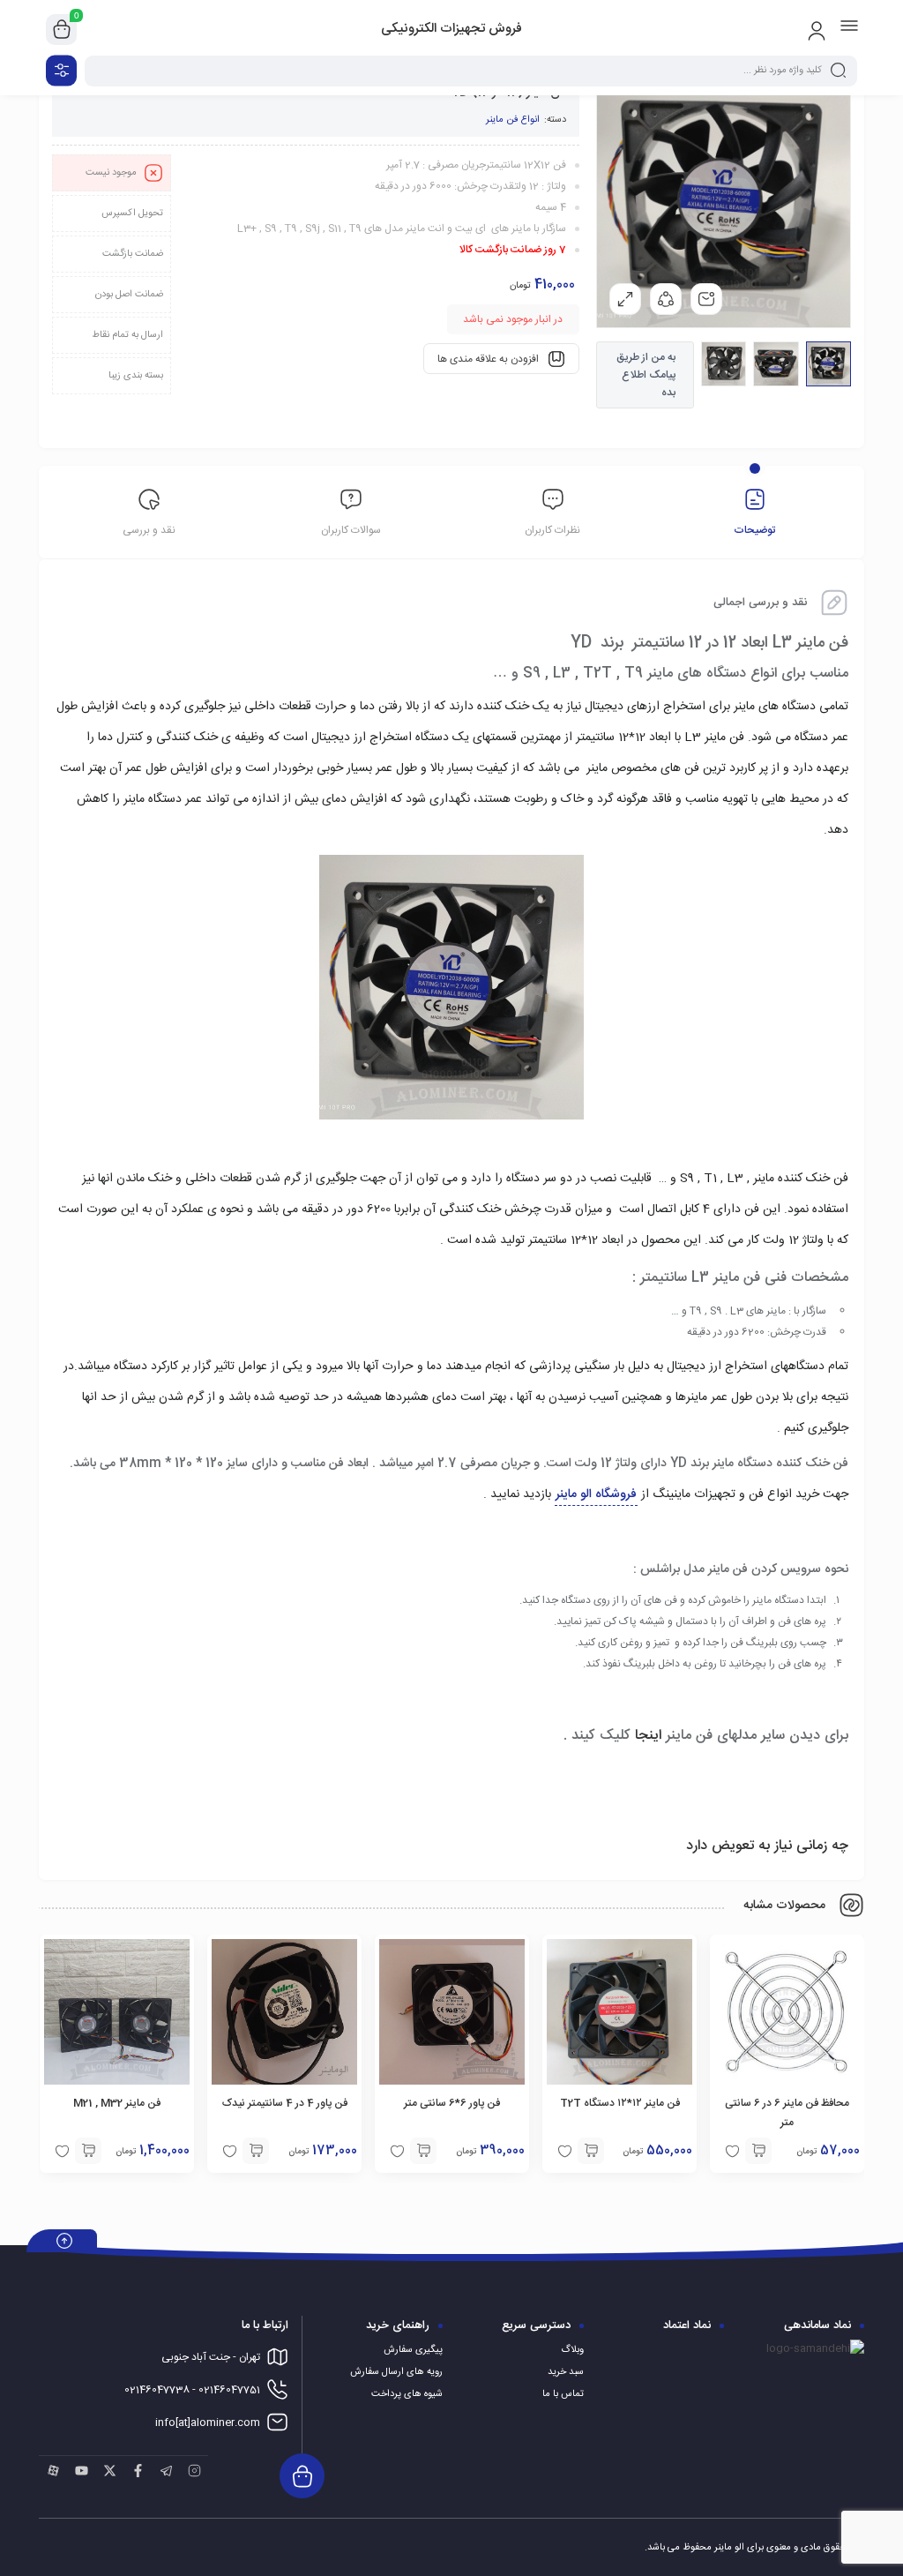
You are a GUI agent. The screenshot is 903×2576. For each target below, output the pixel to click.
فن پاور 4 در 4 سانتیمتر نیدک (285, 2103)
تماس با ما (563, 2394)
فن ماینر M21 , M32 (117, 2103)
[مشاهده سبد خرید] (62, 30)
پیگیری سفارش (413, 2350)
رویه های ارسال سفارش (396, 2372)
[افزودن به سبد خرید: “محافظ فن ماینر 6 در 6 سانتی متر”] (758, 2151)
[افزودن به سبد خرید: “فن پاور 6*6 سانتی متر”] (423, 2151)
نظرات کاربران (552, 530)
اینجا (646, 1736)
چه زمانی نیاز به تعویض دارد (767, 1846)
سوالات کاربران (351, 530)
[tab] (754, 514)
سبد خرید (566, 2372)
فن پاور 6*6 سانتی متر (452, 2103)
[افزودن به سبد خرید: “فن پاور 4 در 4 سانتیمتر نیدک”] (256, 2151)
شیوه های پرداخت (407, 2394)
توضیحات (754, 530)
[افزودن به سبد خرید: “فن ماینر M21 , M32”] (88, 2151)
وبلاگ (572, 2350)
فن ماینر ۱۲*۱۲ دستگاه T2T (620, 2103)
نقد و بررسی (149, 530)
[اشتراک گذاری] (666, 299)
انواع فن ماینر (513, 120)
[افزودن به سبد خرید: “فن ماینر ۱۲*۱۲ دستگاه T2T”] (591, 2151)
